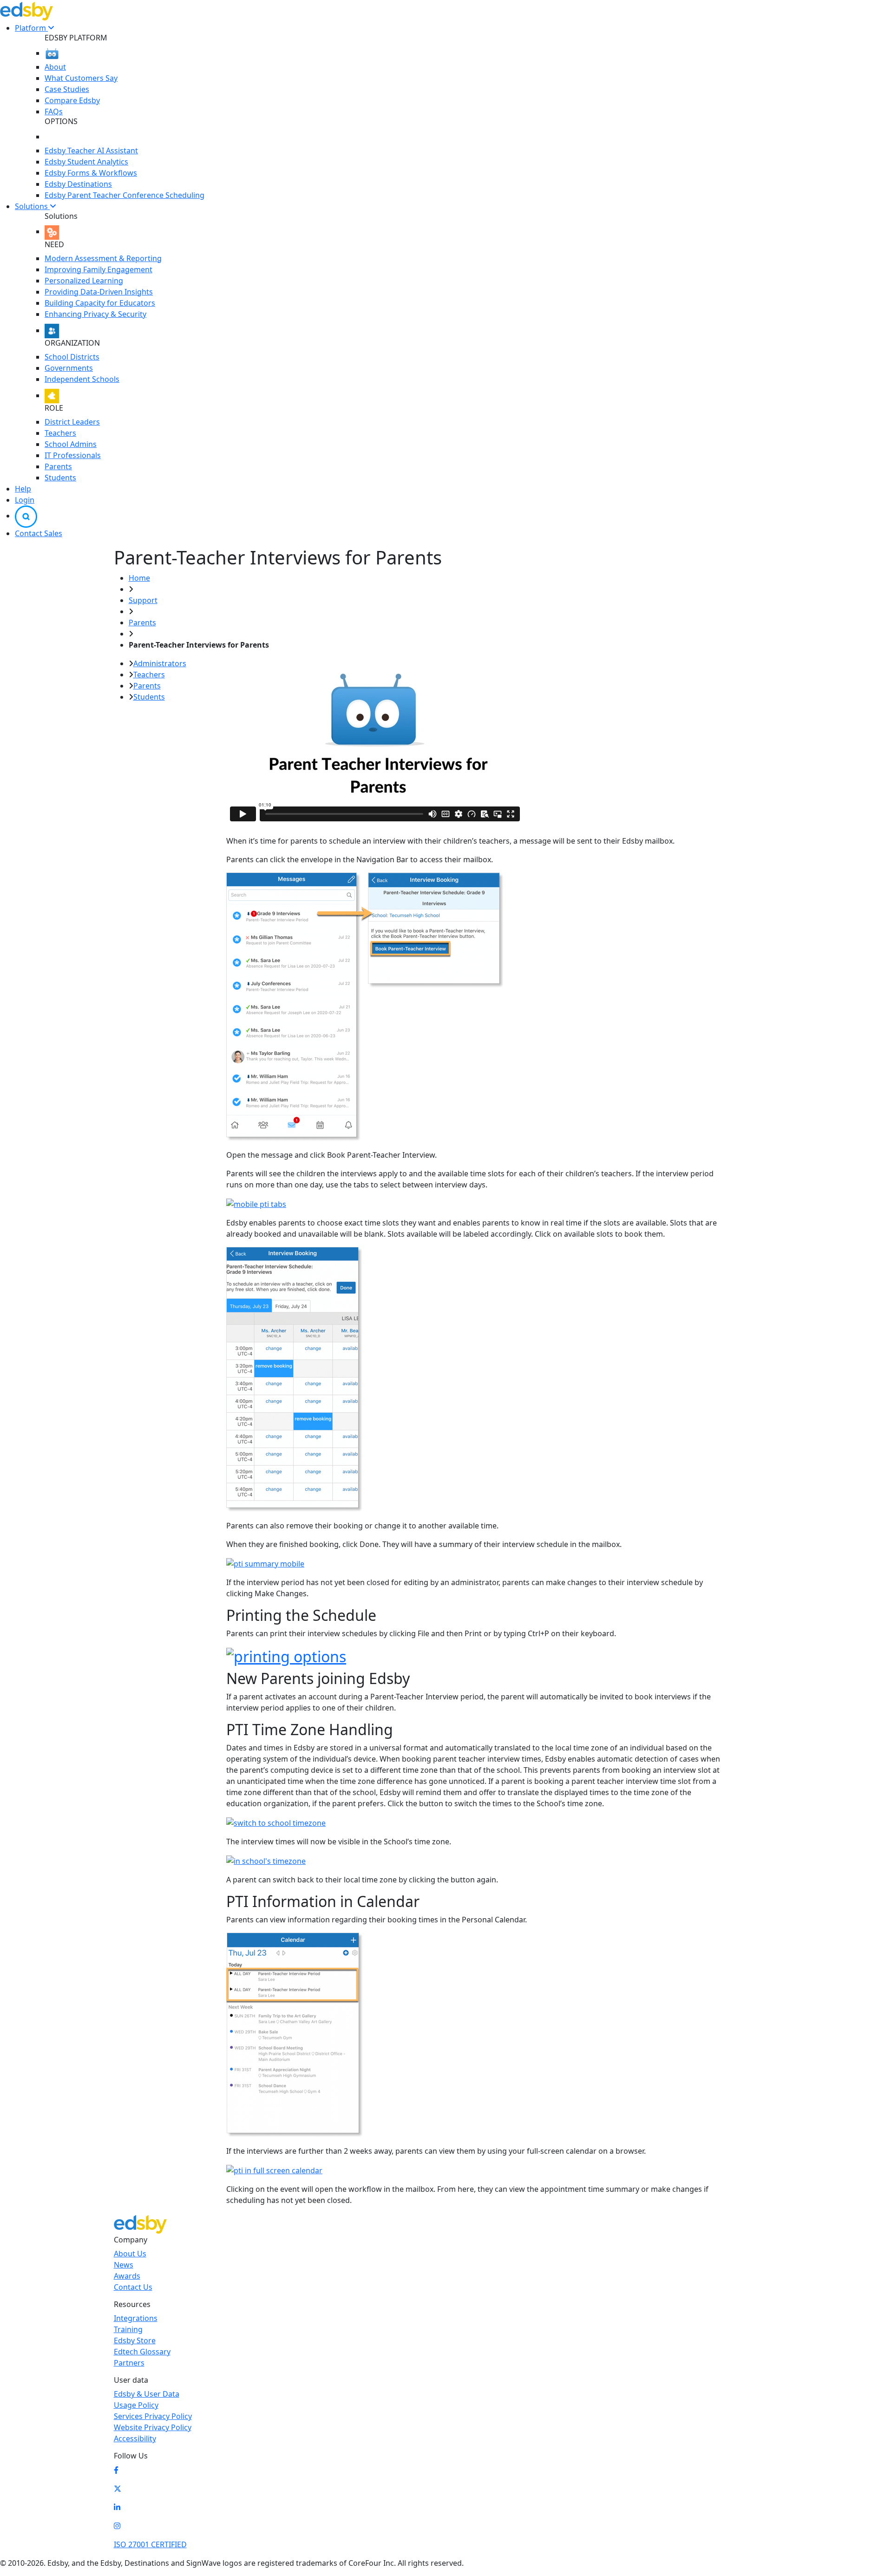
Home (139, 578)
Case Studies (67, 89)
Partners (129, 2363)
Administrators (160, 663)
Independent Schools (82, 379)
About (55, 67)
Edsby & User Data (147, 2394)
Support (143, 600)
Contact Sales (39, 533)
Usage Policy (136, 2405)
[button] (26, 516)
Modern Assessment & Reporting (103, 258)
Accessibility (135, 2438)
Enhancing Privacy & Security (95, 314)
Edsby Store (135, 2340)
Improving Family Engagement (98, 269)
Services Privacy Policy (153, 2416)
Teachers (60, 433)
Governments (69, 368)
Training (128, 2329)
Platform (31, 28)
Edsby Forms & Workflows (91, 173)
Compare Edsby (72, 100)
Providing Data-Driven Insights (99, 292)
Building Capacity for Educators (100, 303)
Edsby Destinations (78, 184)
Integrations (136, 2318)
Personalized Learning (84, 281)
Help (23, 489)
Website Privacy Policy (153, 2427)
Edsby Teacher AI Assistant (91, 151)
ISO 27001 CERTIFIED (150, 2544)
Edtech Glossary (142, 2352)
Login (25, 500)
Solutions (32, 206)
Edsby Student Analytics (86, 162)
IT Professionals (73, 455)
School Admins (71, 444)
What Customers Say (81, 78)
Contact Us (133, 2287)
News (124, 2265)
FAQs (54, 111)
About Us (130, 2254)
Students (60, 478)
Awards (127, 2276)
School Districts (72, 357)
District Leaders (72, 422)
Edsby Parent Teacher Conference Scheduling (125, 195)
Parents (58, 466)
